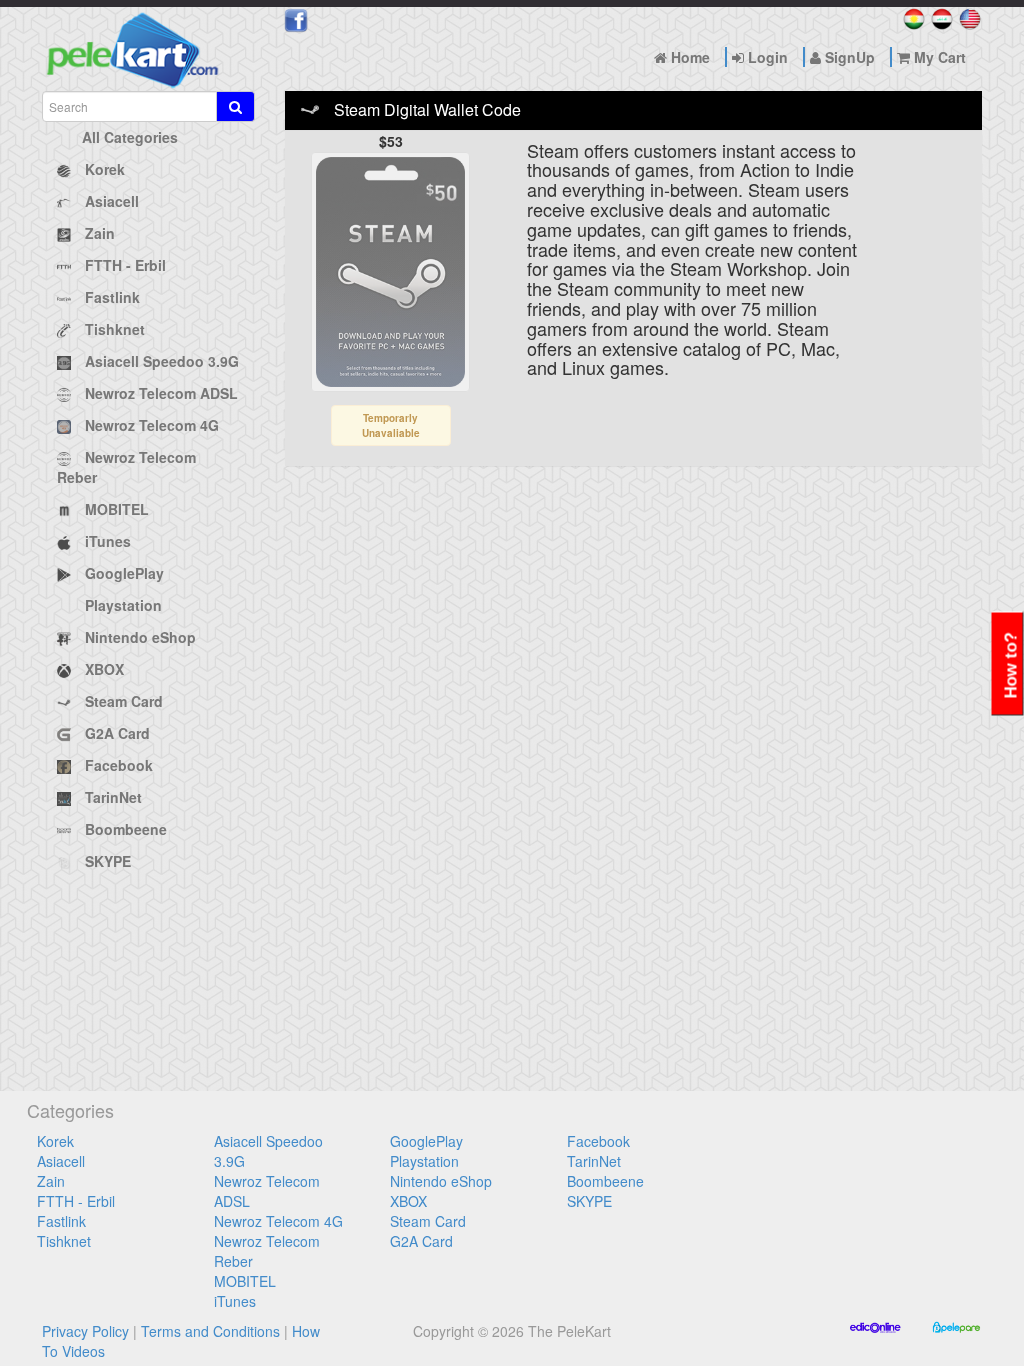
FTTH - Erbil (76, 1201)
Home (688, 57)
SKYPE (589, 1201)
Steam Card (428, 1221)
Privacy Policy (85, 1331)
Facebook (598, 1141)
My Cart (938, 57)
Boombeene (605, 1181)
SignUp (848, 57)
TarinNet (594, 1161)
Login (766, 57)
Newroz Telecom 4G (278, 1221)
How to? (1011, 666)
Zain (51, 1181)
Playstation (424, 1161)
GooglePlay (426, 1141)
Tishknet (64, 1241)
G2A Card (421, 1241)
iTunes (235, 1301)
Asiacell (61, 1161)
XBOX (408, 1201)
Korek (55, 1141)
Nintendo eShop (441, 1181)
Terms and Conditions (210, 1331)
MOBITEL (245, 1281)
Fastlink (61, 1221)
